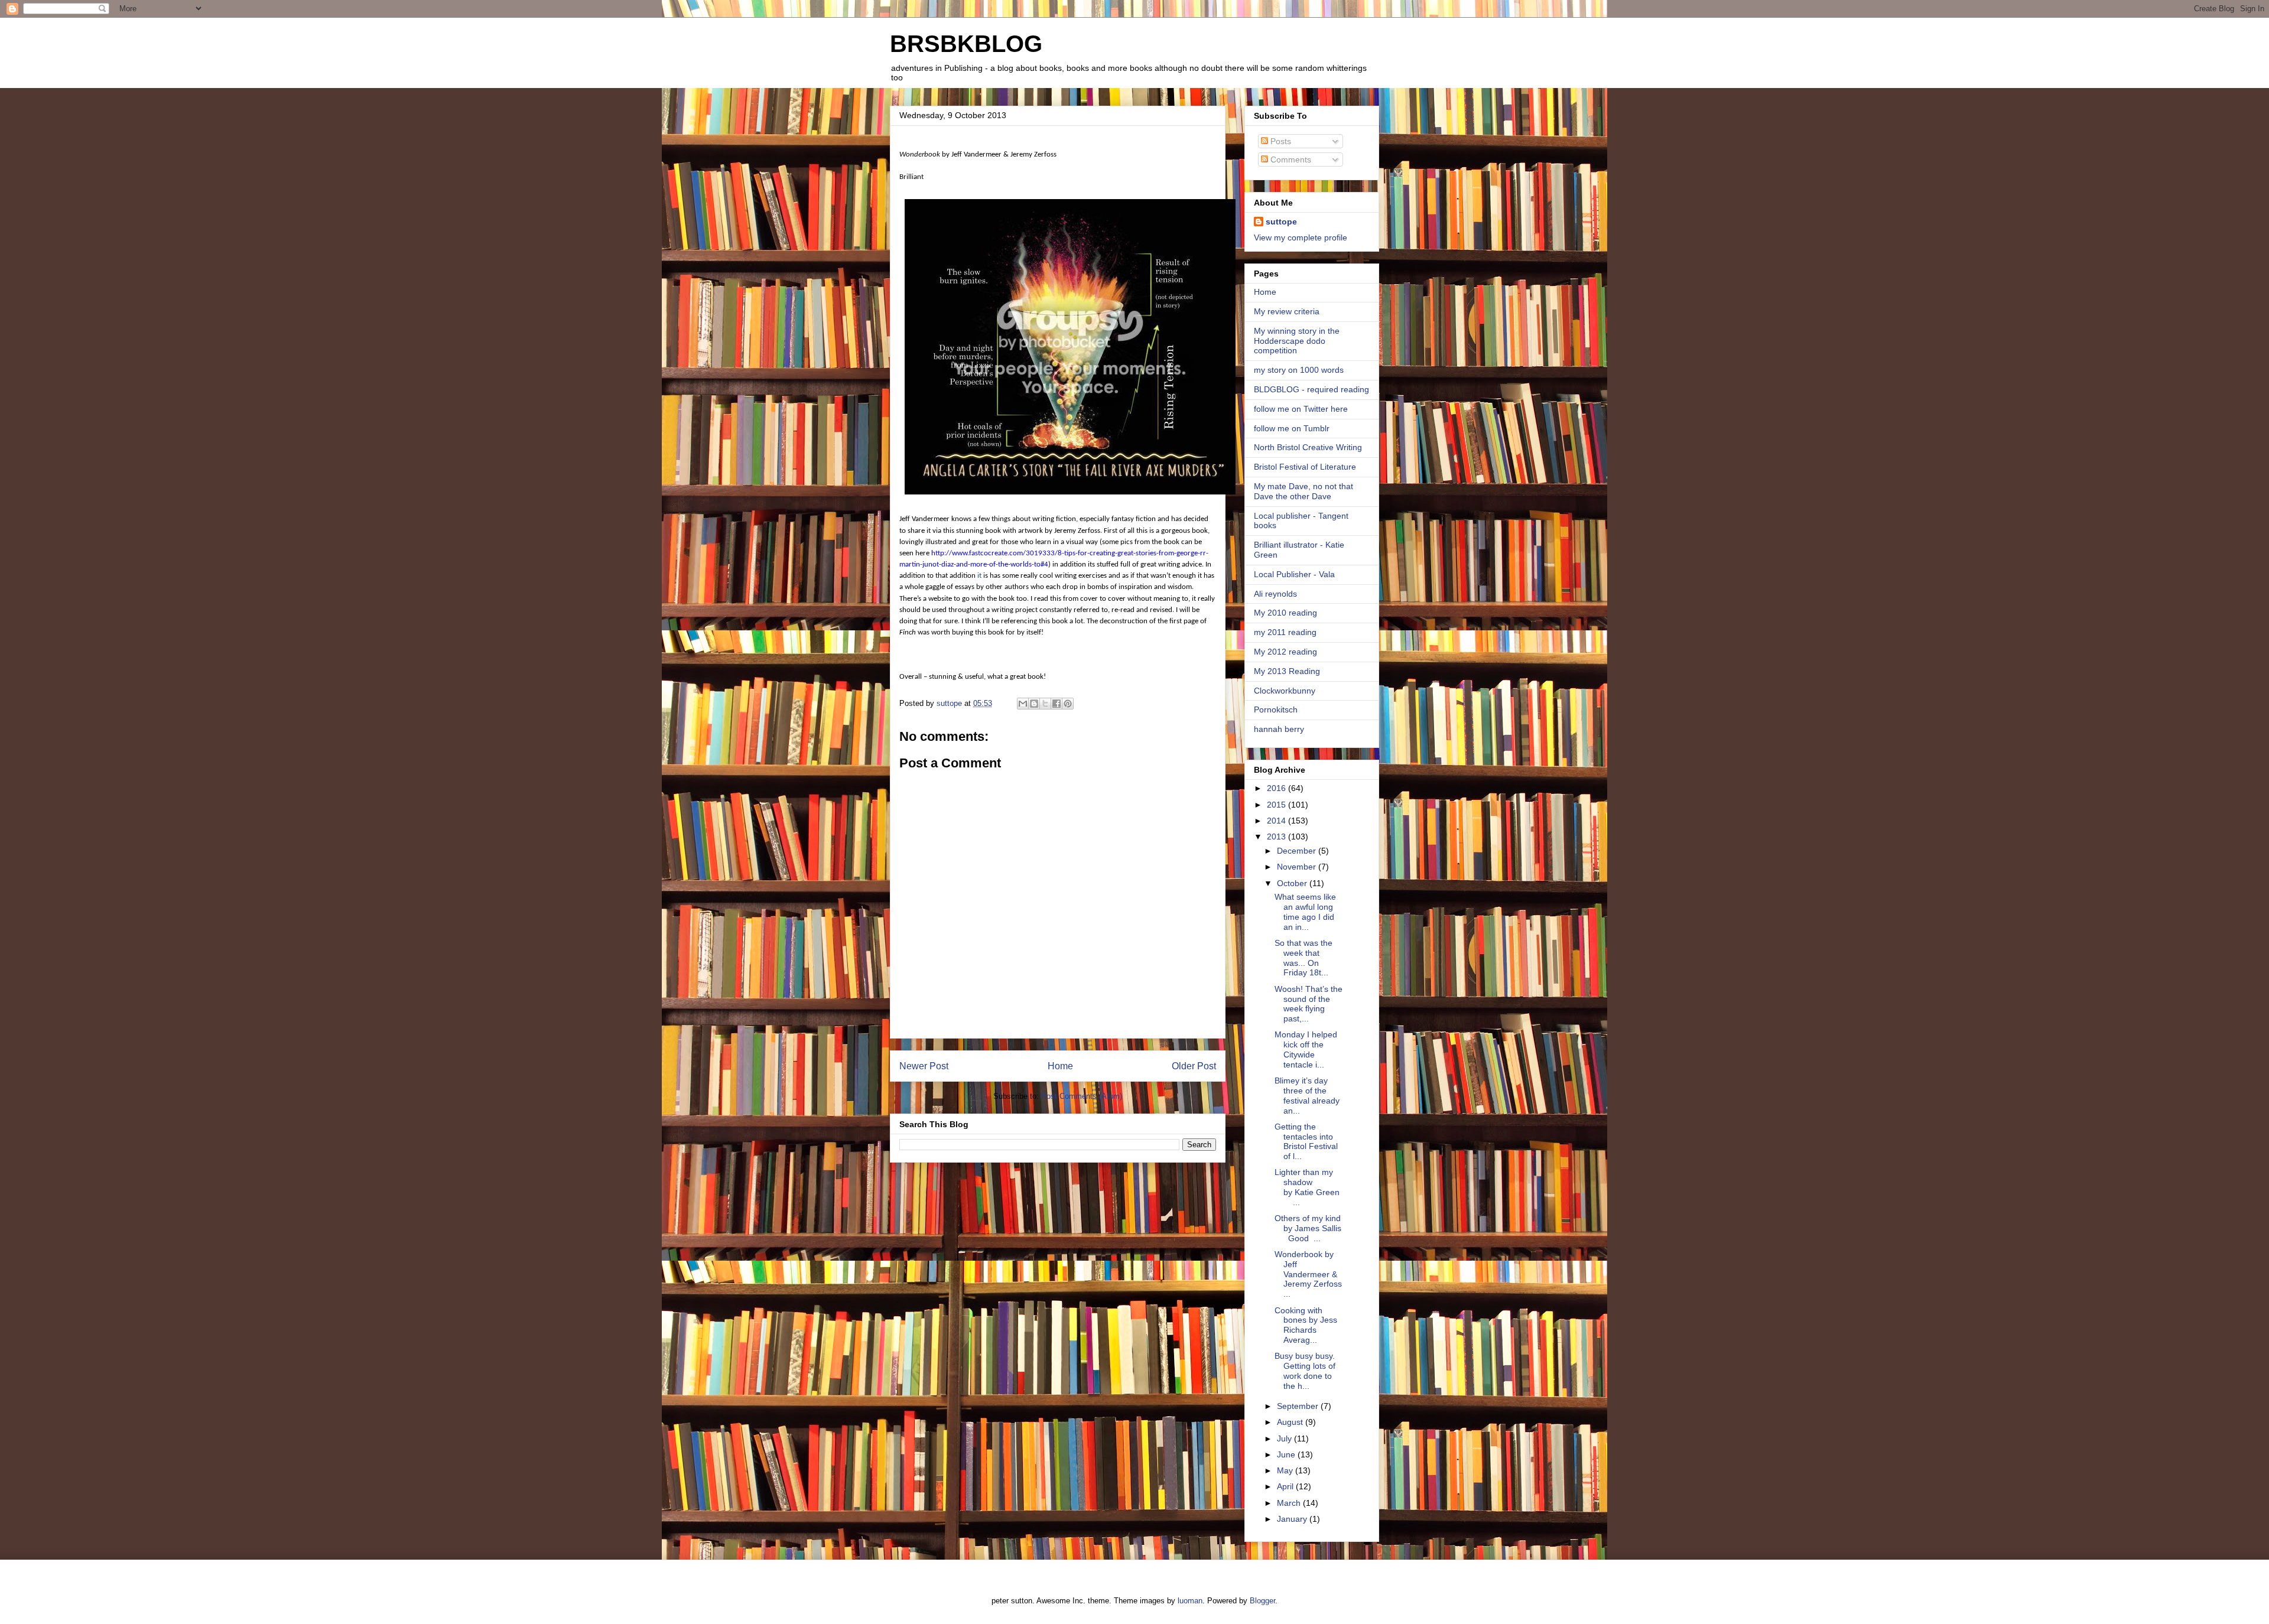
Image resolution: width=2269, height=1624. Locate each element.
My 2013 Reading (1287, 671)
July (1285, 1439)
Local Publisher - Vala (1294, 574)
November (1298, 867)
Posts (1280, 141)
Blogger (1262, 1601)
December (1298, 851)
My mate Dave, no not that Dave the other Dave (1303, 491)
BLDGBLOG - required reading (1311, 389)
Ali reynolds (1275, 594)
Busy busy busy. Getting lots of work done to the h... (1305, 1371)
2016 (1277, 788)
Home (1060, 1066)
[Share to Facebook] (1057, 704)
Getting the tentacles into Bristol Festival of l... (1306, 1141)
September (1299, 1406)
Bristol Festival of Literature (1305, 467)
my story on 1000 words (1299, 370)
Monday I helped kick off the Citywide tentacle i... (1306, 1049)
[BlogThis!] (1034, 704)
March (1290, 1503)
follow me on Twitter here (1301, 409)
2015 (1277, 805)
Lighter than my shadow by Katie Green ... (1307, 1187)
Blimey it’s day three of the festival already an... (1307, 1095)
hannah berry (1279, 729)
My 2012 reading (1285, 652)
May (1286, 1470)
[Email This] (1023, 704)
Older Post (1194, 1066)
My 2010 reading (1285, 613)
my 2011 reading (1285, 632)
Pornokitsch (1276, 710)
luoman (1190, 1601)
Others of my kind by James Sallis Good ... (1308, 1228)
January (1293, 1519)
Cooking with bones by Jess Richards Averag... (1306, 1325)
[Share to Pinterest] (1068, 704)
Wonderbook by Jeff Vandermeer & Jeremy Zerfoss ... (1308, 1274)
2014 (1277, 821)
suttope (1281, 222)
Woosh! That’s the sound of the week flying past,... (1309, 1004)
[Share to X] (1045, 704)
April (1286, 1486)
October (1293, 883)
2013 (1277, 837)
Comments (1290, 160)
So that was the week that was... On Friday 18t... (1303, 958)
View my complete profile (1301, 237)
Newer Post (924, 1066)
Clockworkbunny (1285, 691)
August (1291, 1422)
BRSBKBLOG (966, 44)
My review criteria (1287, 311)
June (1287, 1454)
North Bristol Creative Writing (1308, 447)
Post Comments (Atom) (1082, 1096)
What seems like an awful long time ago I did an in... (1305, 912)
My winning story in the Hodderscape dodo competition (1297, 341)
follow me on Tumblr (1292, 428)
